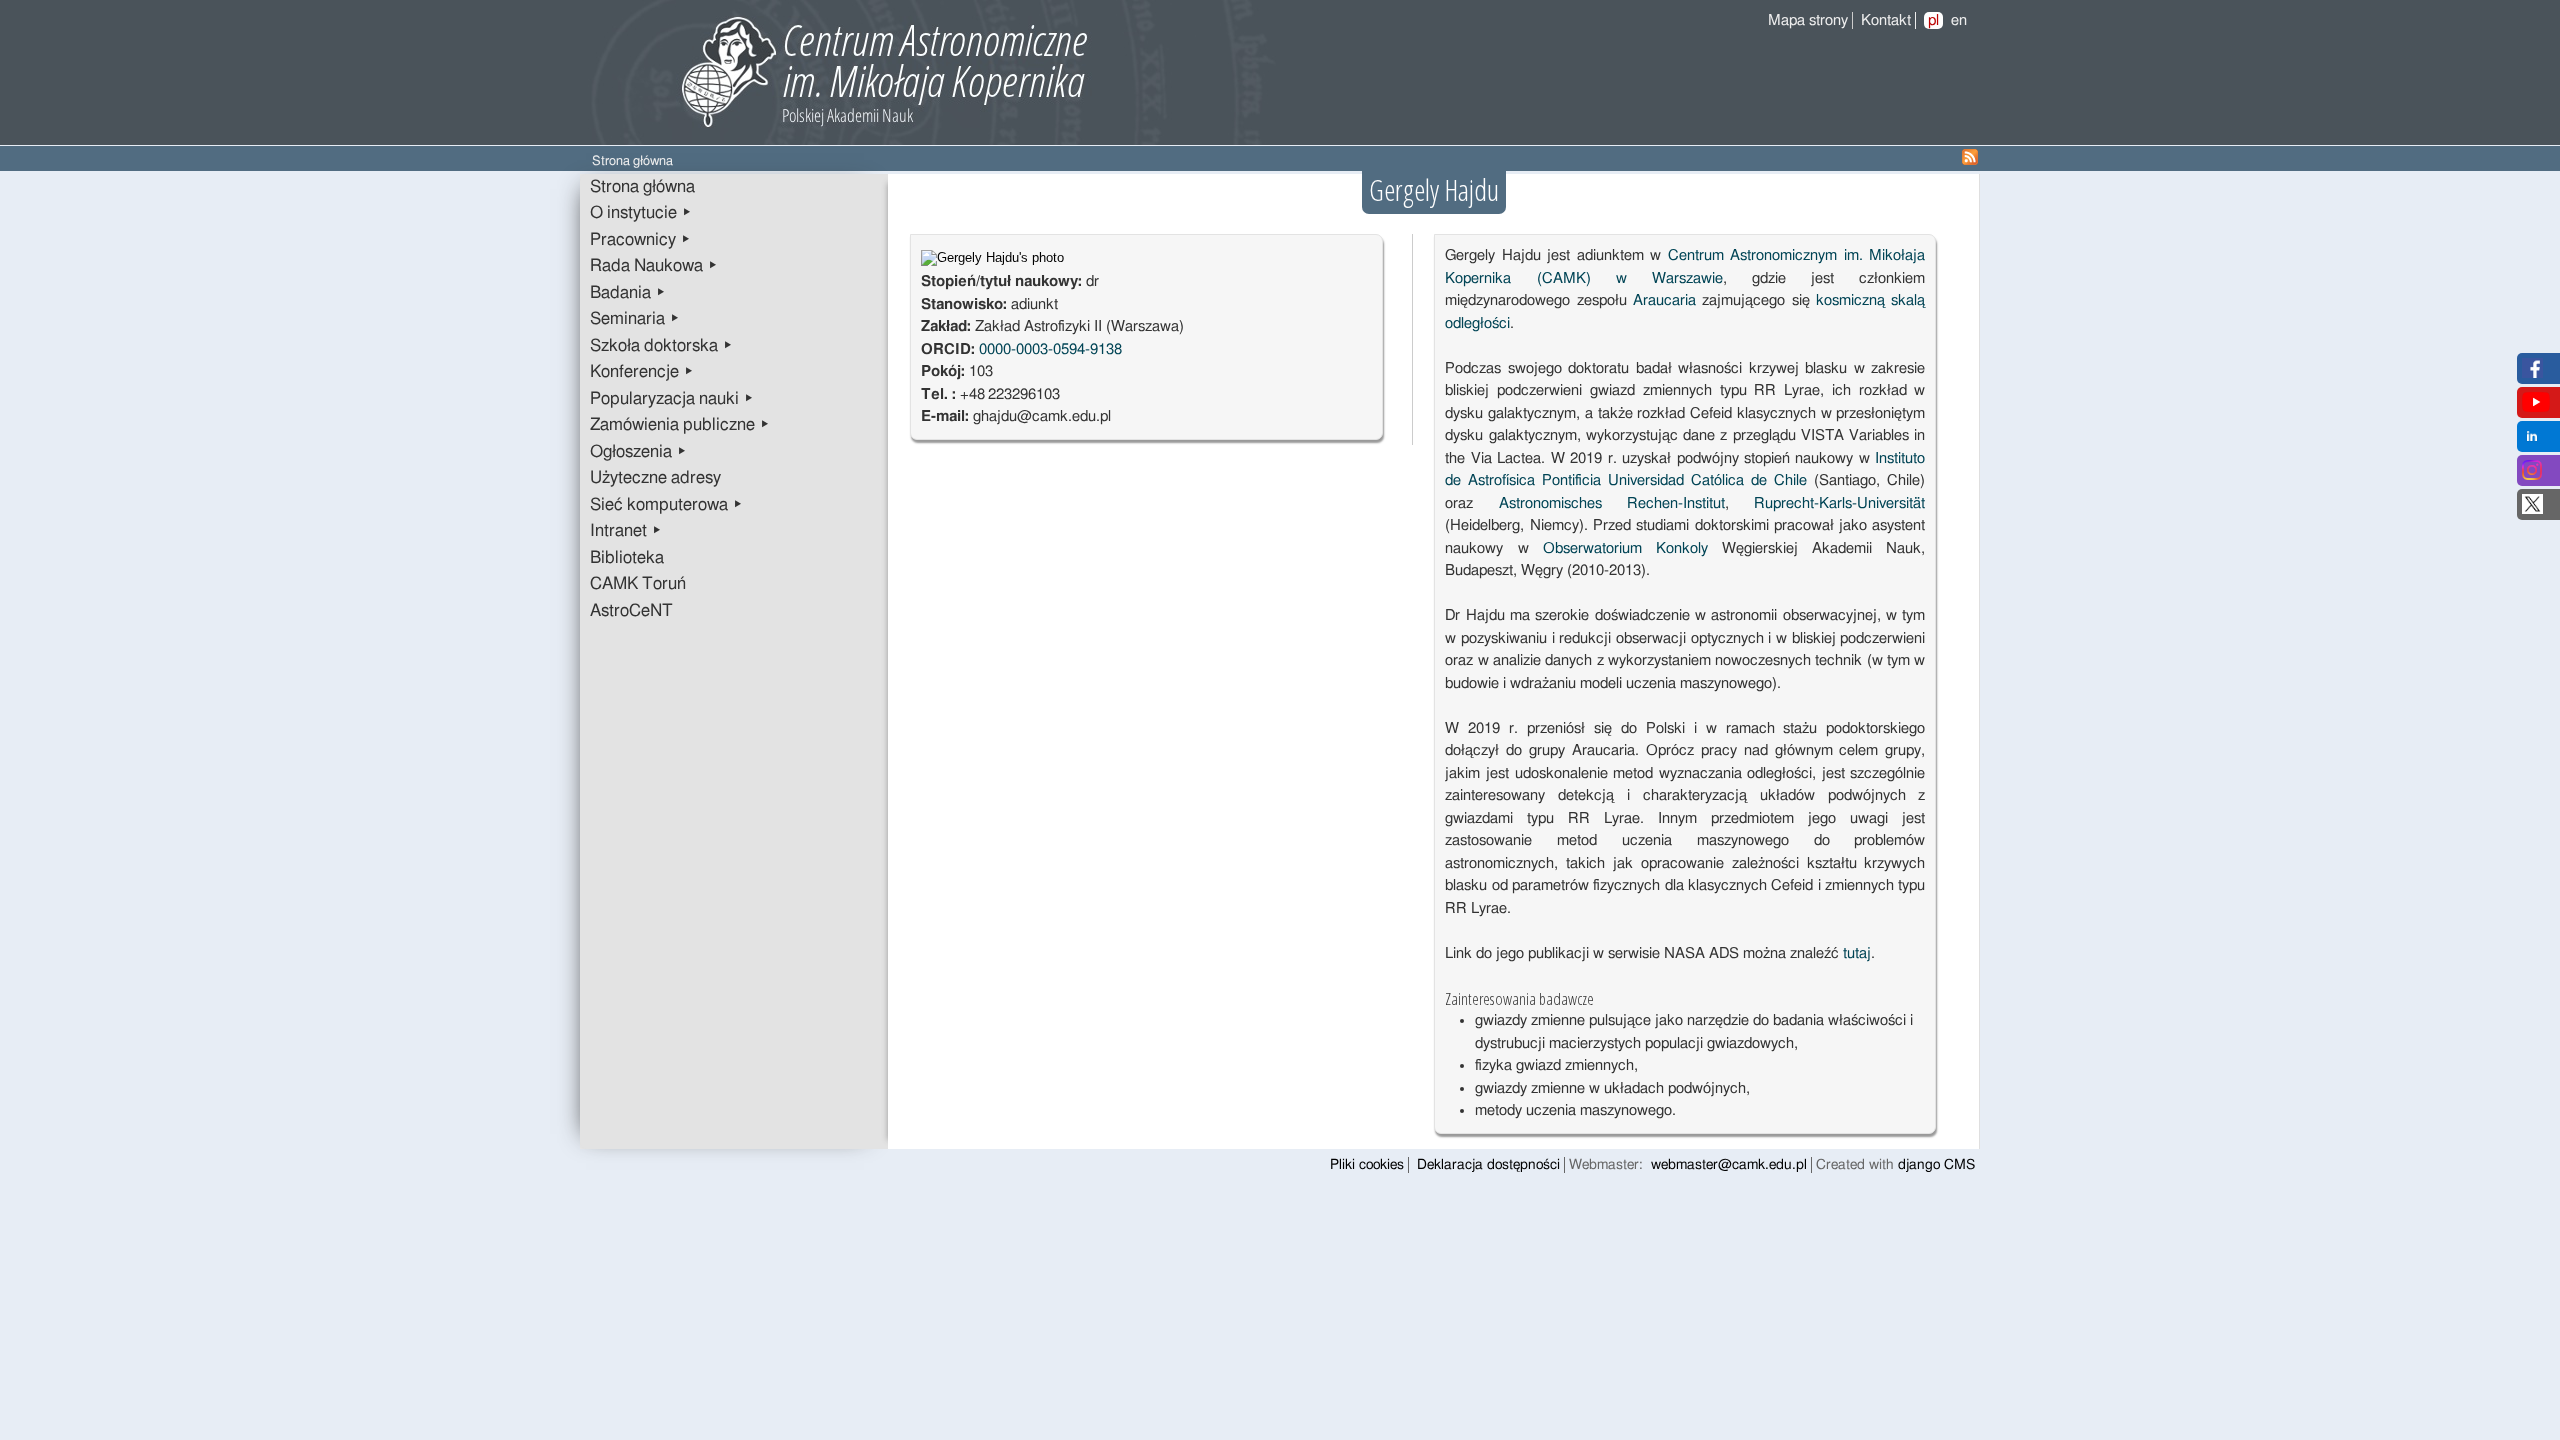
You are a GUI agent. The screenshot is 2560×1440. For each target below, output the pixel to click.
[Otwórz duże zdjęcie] (992, 258)
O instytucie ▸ (641, 213)
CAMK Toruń (638, 584)
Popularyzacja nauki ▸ (672, 399)
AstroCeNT (631, 611)
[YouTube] (2536, 407)
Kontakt (1886, 20)
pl (1933, 20)
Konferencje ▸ (642, 372)
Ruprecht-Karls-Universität (1839, 503)
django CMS (1936, 1165)
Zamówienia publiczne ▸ (680, 425)
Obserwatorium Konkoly (1625, 548)
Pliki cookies (1367, 1165)
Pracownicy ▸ (640, 240)
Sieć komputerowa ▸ (666, 505)
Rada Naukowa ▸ (654, 266)
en (1959, 20)
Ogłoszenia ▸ (638, 452)
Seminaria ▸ (635, 319)
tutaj (1857, 953)
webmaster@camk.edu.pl (1729, 1165)
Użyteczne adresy (655, 478)
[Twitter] (2532, 509)
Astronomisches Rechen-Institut (1612, 503)
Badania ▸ (628, 293)
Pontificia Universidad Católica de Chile (1674, 480)
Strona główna (642, 187)
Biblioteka (627, 558)
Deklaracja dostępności (1488, 1165)
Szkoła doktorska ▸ (661, 346)
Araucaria (1664, 300)
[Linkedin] (2532, 441)
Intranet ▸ (626, 531)
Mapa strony (1808, 20)
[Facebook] (2532, 373)
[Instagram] (2532, 475)
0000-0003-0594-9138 (1050, 349)
